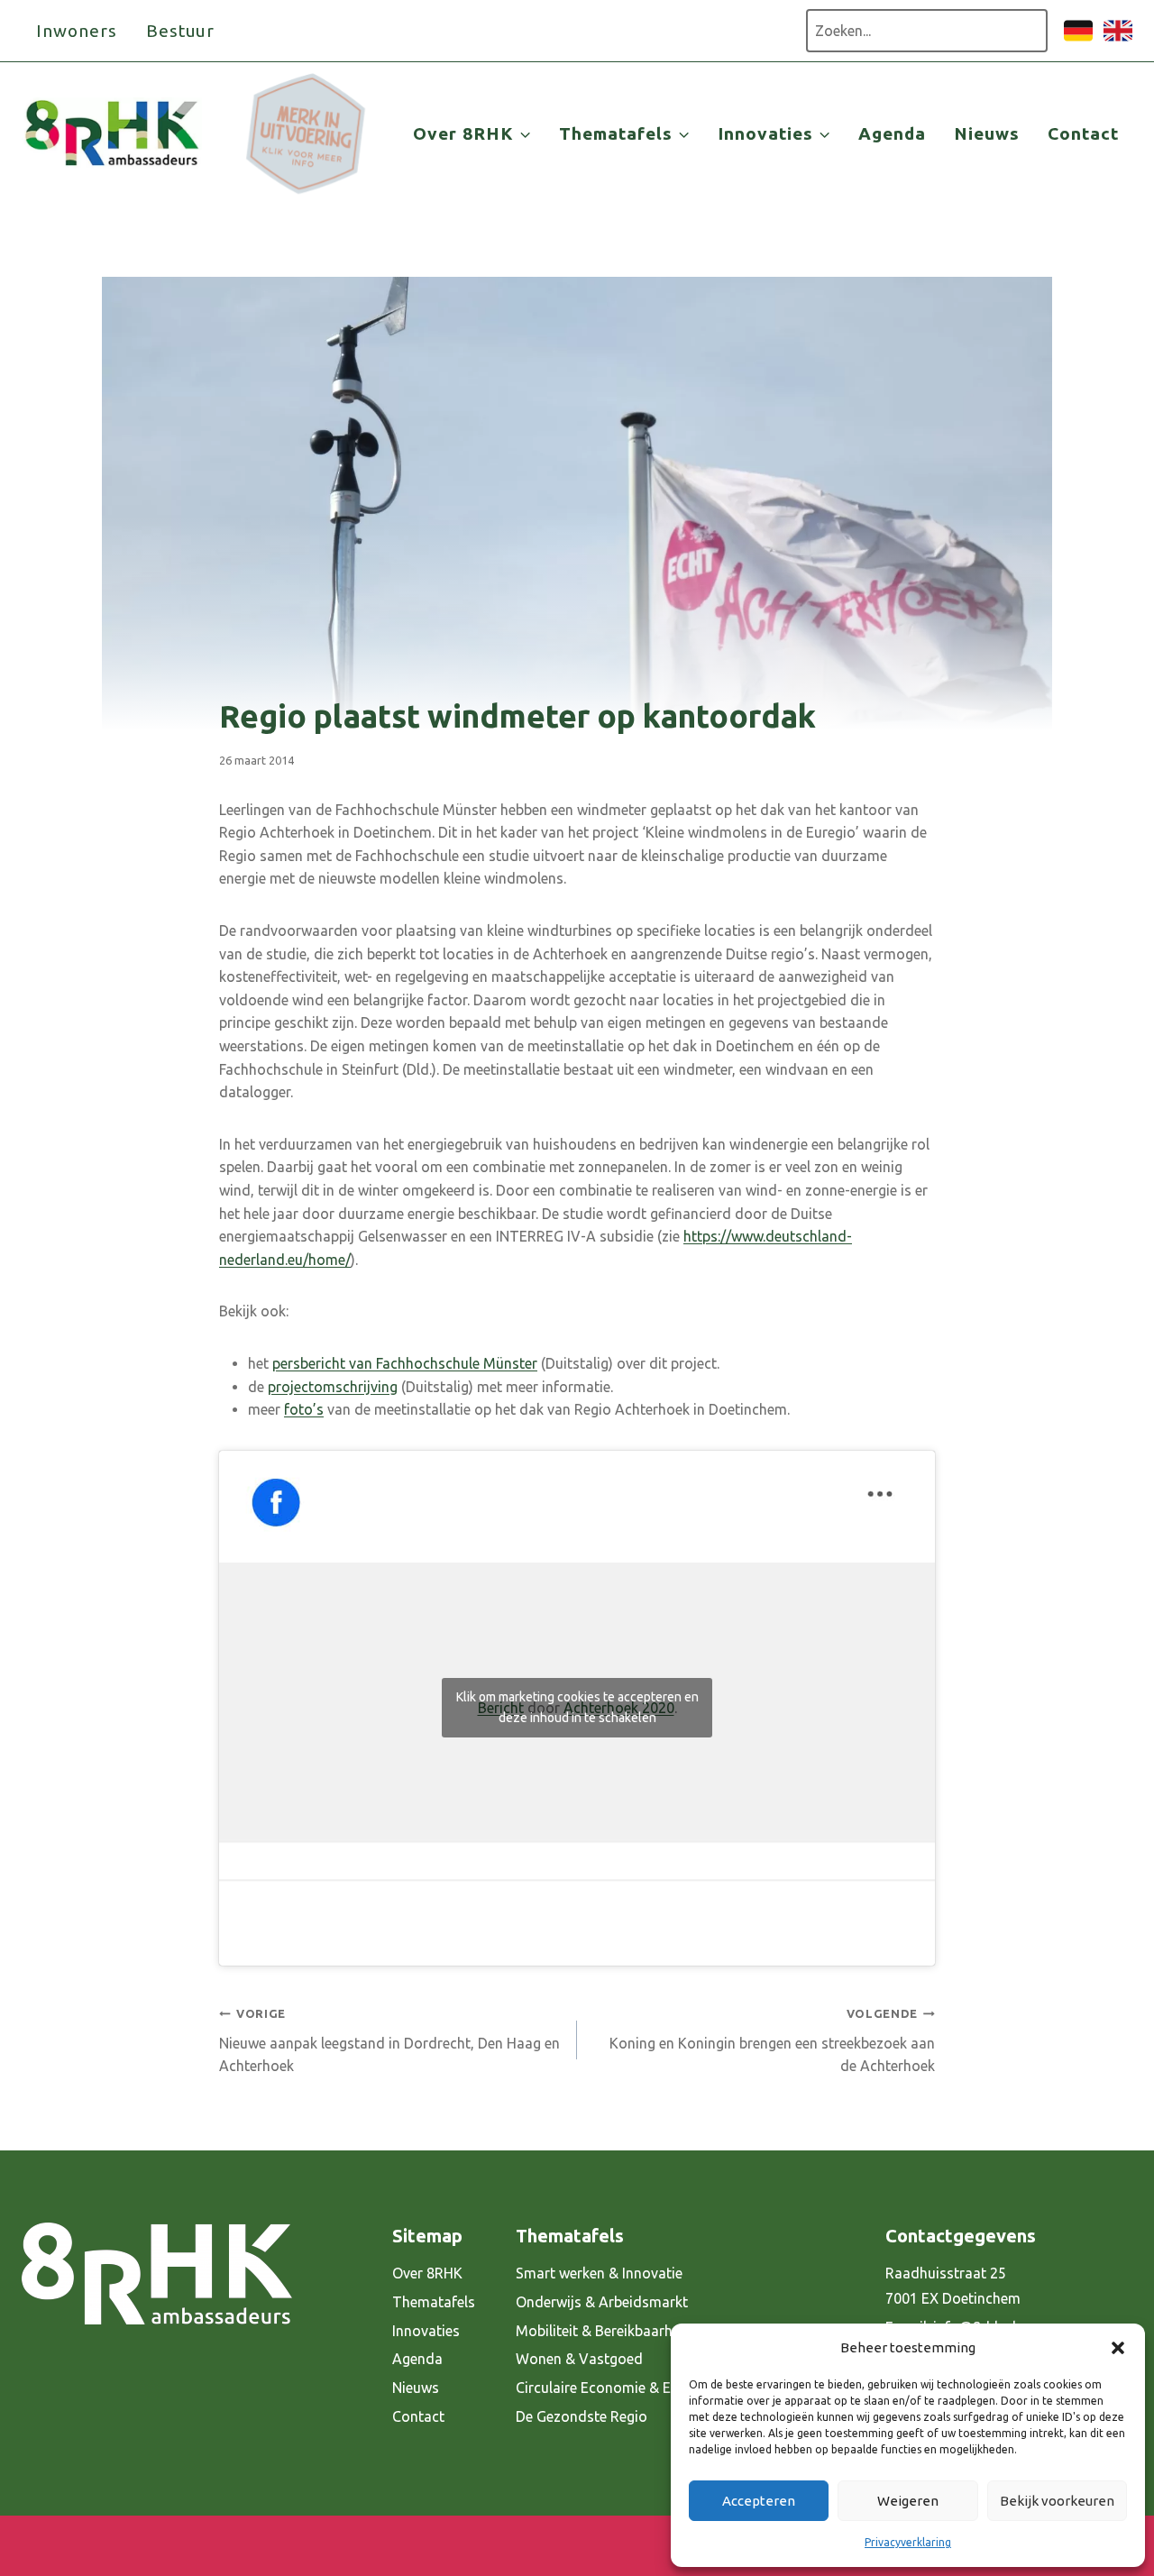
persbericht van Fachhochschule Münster (405, 1363)
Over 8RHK (427, 2273)
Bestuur (181, 31)
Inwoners (77, 31)
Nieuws (987, 133)
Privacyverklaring (908, 2542)
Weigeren (908, 2501)
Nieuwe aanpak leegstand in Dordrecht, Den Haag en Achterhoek (389, 2040)
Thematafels (434, 2302)
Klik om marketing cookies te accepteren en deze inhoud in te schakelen (577, 1707)
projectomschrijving (333, 1387)
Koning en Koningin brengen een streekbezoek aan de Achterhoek (772, 2040)
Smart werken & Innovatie (599, 2273)
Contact (1083, 133)
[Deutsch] (1078, 40)
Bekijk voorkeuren (1057, 2501)
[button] (1118, 2348)
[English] (1118, 40)
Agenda (892, 133)
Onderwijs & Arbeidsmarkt (602, 2302)
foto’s (304, 1409)
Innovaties (426, 2331)
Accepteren (759, 2501)
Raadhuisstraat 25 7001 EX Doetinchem (953, 2286)
